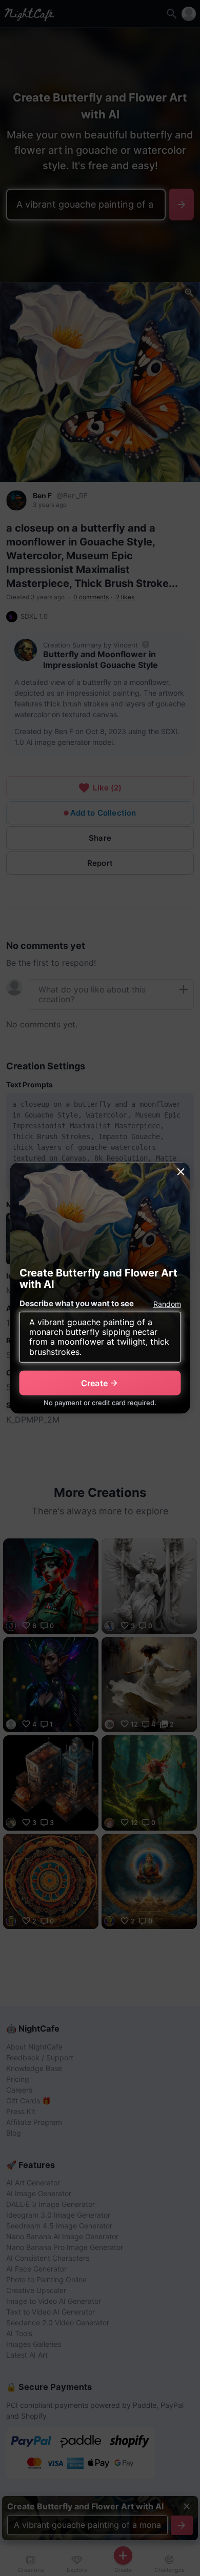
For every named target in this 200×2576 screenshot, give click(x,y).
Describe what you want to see (77, 1303)
